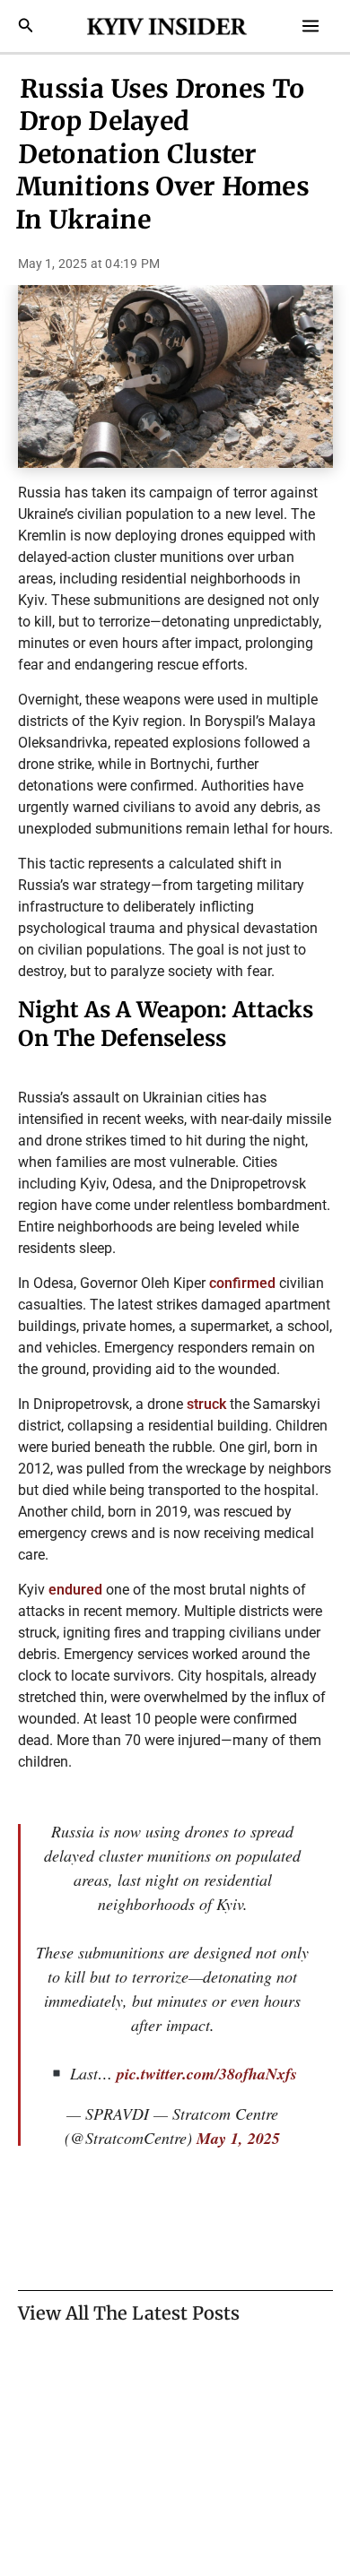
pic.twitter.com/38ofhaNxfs (207, 2074)
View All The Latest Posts (129, 2313)
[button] (26, 26)
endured (75, 1590)
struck (206, 1404)
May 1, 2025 (238, 2138)
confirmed (242, 1283)
